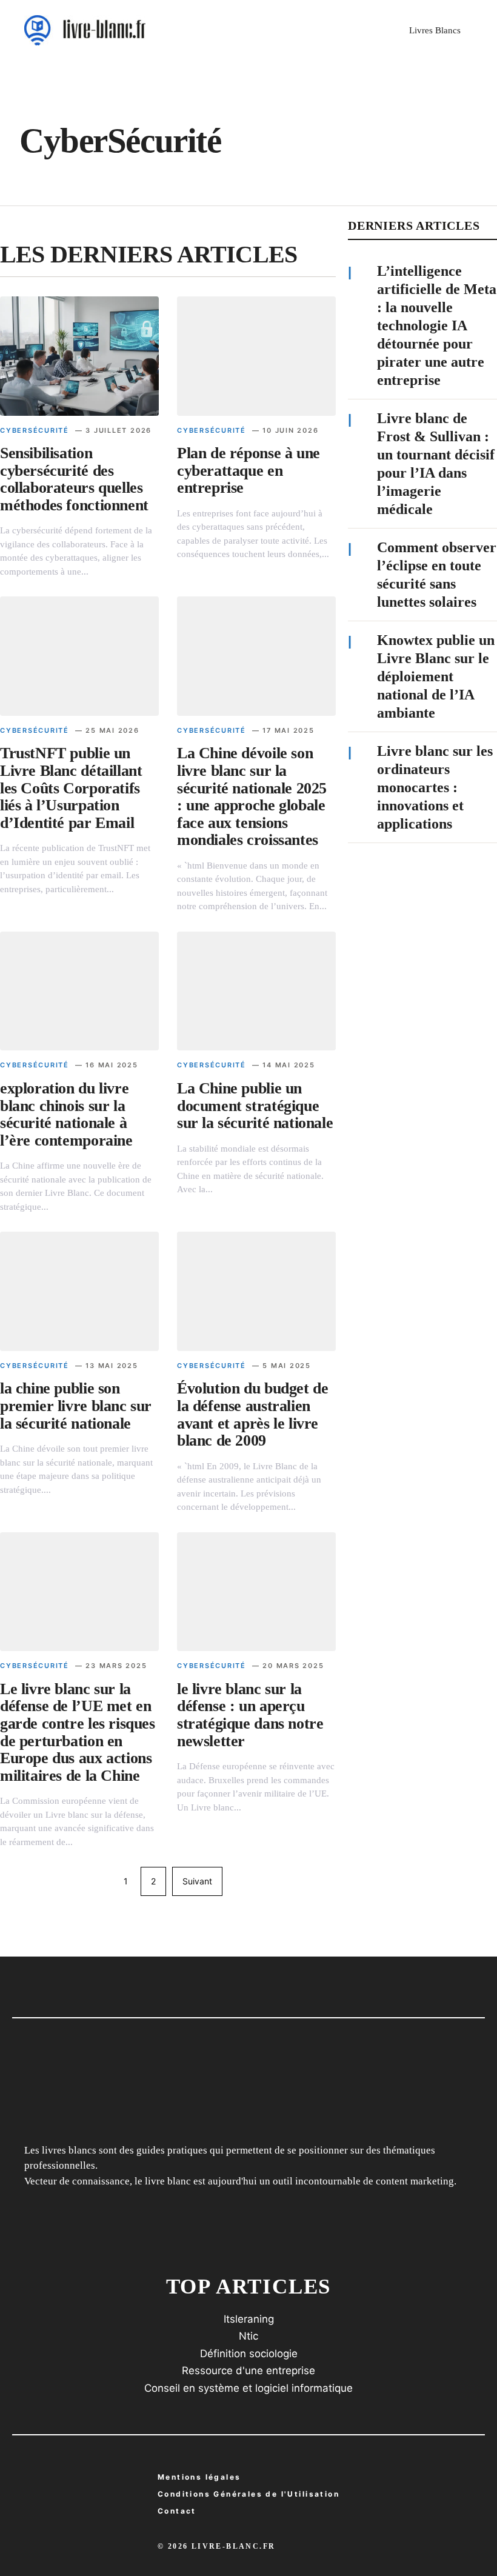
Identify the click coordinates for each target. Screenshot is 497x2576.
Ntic (248, 2336)
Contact (177, 2511)
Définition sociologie (249, 2354)
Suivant (197, 1881)
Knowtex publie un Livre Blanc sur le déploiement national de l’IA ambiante (436, 676)
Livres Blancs (435, 30)
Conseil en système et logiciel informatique (248, 2388)
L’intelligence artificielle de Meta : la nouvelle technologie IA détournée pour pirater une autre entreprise (437, 325)
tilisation (248, 2494)
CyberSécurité (35, 430)
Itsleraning (249, 2319)
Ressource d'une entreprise (248, 2371)
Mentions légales (199, 2477)
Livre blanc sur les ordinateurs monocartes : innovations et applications (435, 787)
